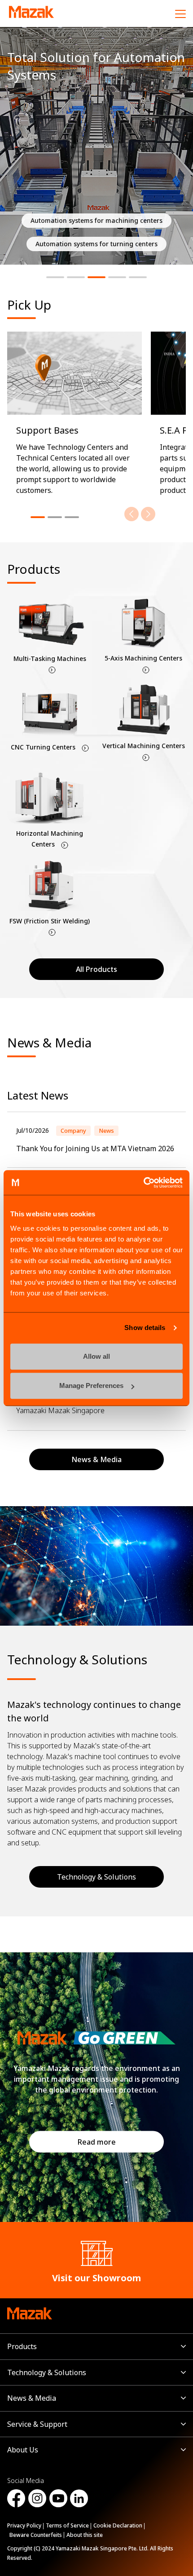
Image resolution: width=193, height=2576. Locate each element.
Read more (97, 2142)
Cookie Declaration (118, 2525)
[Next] (148, 514)
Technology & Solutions (96, 1877)
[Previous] (132, 514)
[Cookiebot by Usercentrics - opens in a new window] (143, 1183)
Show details (145, 1328)
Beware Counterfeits (36, 2535)
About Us (23, 2450)
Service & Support (37, 2424)
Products (22, 2346)
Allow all (96, 1356)
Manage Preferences (91, 1386)
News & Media (32, 2398)
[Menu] (180, 13)
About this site (85, 2535)
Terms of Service (67, 2525)
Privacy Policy (24, 2525)
